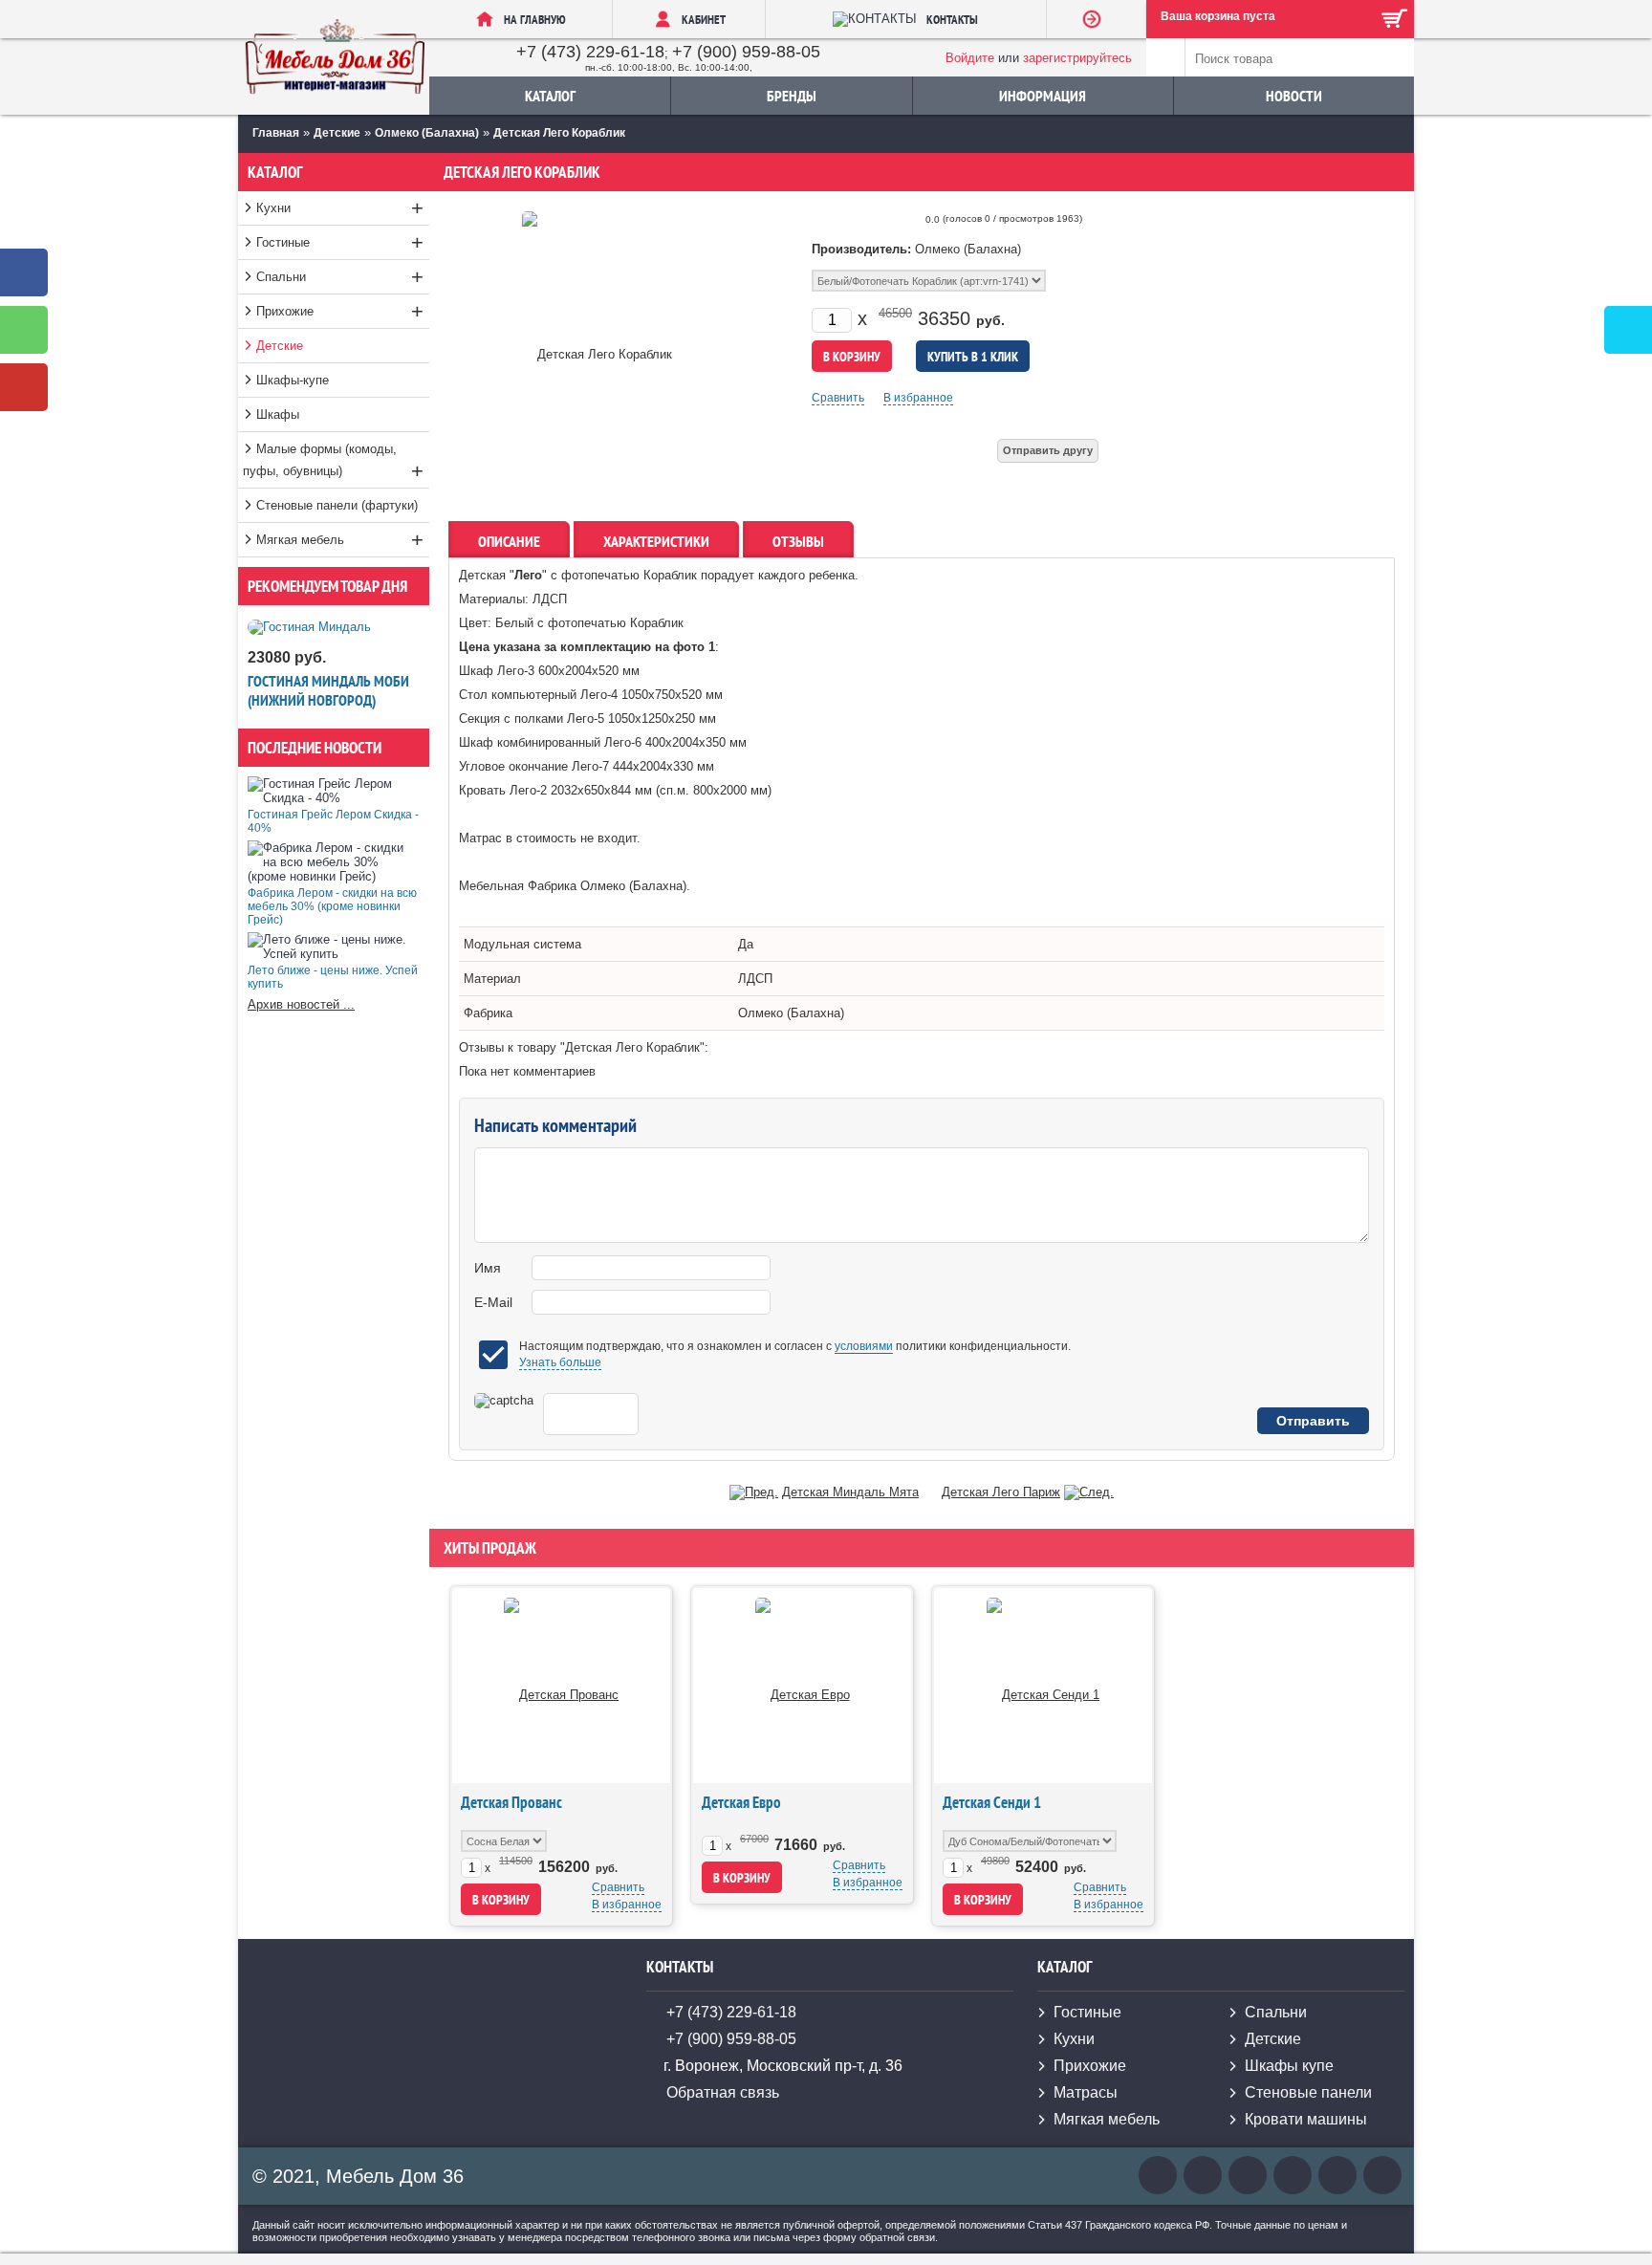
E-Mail (493, 1302)
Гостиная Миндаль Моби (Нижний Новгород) (328, 690)
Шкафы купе (1289, 2066)
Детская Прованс (511, 1802)
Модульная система (522, 944)
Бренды (792, 96)
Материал (492, 979)
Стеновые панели (1308, 2092)
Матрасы (1086, 2092)
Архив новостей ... (301, 1004)
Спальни (340, 277)
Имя (488, 1268)
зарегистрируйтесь (1077, 58)
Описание (509, 541)
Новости (1294, 96)
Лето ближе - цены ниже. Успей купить (333, 977)
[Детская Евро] (803, 1685)
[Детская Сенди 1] (1043, 1685)
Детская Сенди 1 (992, 1802)
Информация (1043, 96)
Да (746, 944)
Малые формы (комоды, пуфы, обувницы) (333, 462)
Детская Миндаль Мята (850, 1492)
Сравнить (838, 398)
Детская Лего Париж (1001, 1492)
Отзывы (798, 541)
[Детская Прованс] (561, 1685)
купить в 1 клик (973, 357)
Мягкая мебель (340, 540)
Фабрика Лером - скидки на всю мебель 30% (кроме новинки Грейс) (332, 906)
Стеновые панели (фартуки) (337, 505)
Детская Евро (741, 1802)
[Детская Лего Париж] (1089, 1492)
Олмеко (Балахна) (791, 1013)
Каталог (550, 96)
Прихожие (340, 311)
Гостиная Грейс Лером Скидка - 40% (333, 821)
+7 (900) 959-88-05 (746, 52)
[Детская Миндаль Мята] (754, 1492)
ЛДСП (755, 979)
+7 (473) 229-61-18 (590, 52)
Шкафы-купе (293, 380)
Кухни (340, 208)
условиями (864, 1346)
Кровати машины (1306, 2119)
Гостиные (340, 242)
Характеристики (656, 541)
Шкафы (278, 414)
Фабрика (488, 1013)
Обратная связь (723, 2092)
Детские (280, 346)
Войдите (970, 58)
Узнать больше (560, 1362)
